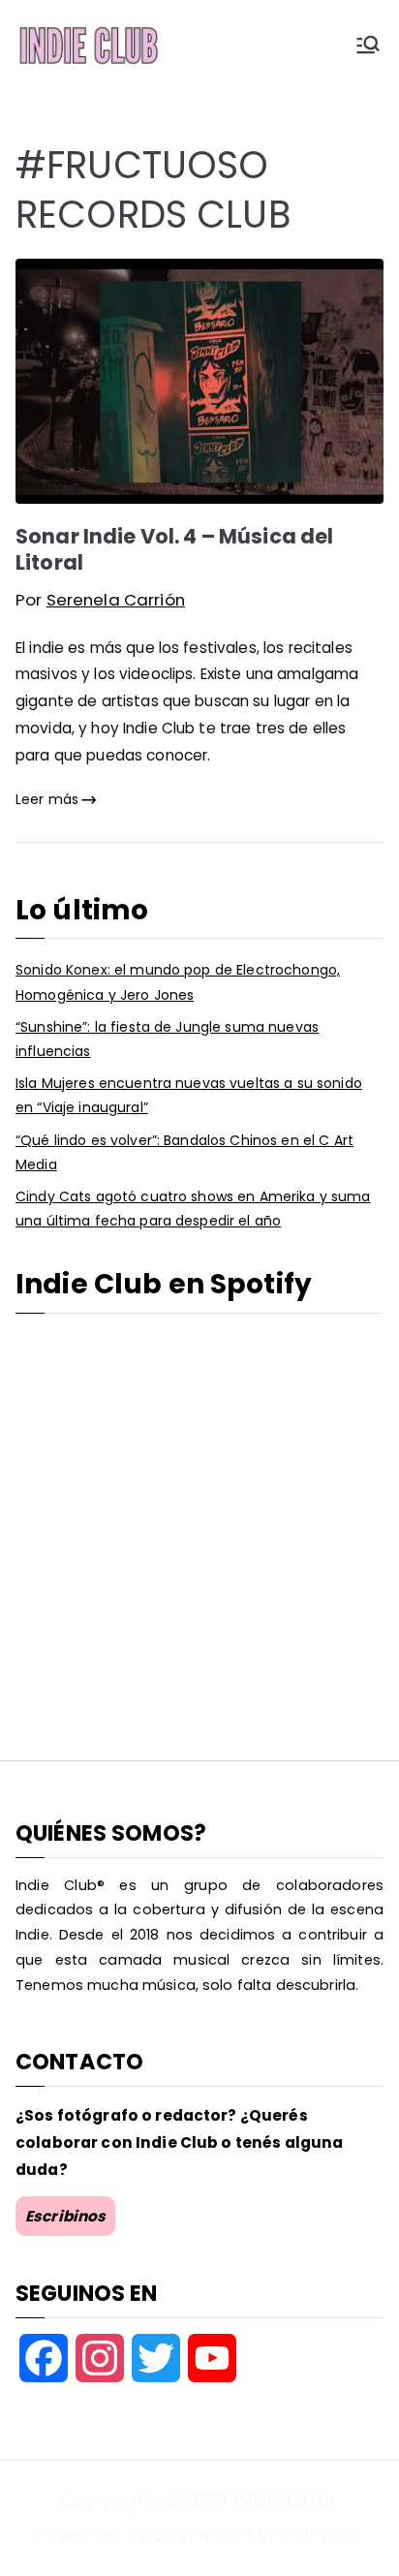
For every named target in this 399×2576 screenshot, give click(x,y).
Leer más (47, 799)
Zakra (182, 2535)
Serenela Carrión (116, 600)
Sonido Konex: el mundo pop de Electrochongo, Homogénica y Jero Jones (178, 982)
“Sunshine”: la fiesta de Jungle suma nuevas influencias (167, 1039)
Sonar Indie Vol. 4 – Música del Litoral (174, 549)
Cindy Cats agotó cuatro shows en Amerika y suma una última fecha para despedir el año (193, 1209)
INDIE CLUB (283, 2500)
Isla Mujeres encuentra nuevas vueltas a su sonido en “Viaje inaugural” (189, 1095)
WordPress (309, 2535)
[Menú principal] (368, 45)
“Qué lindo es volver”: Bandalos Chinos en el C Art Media (184, 1152)
